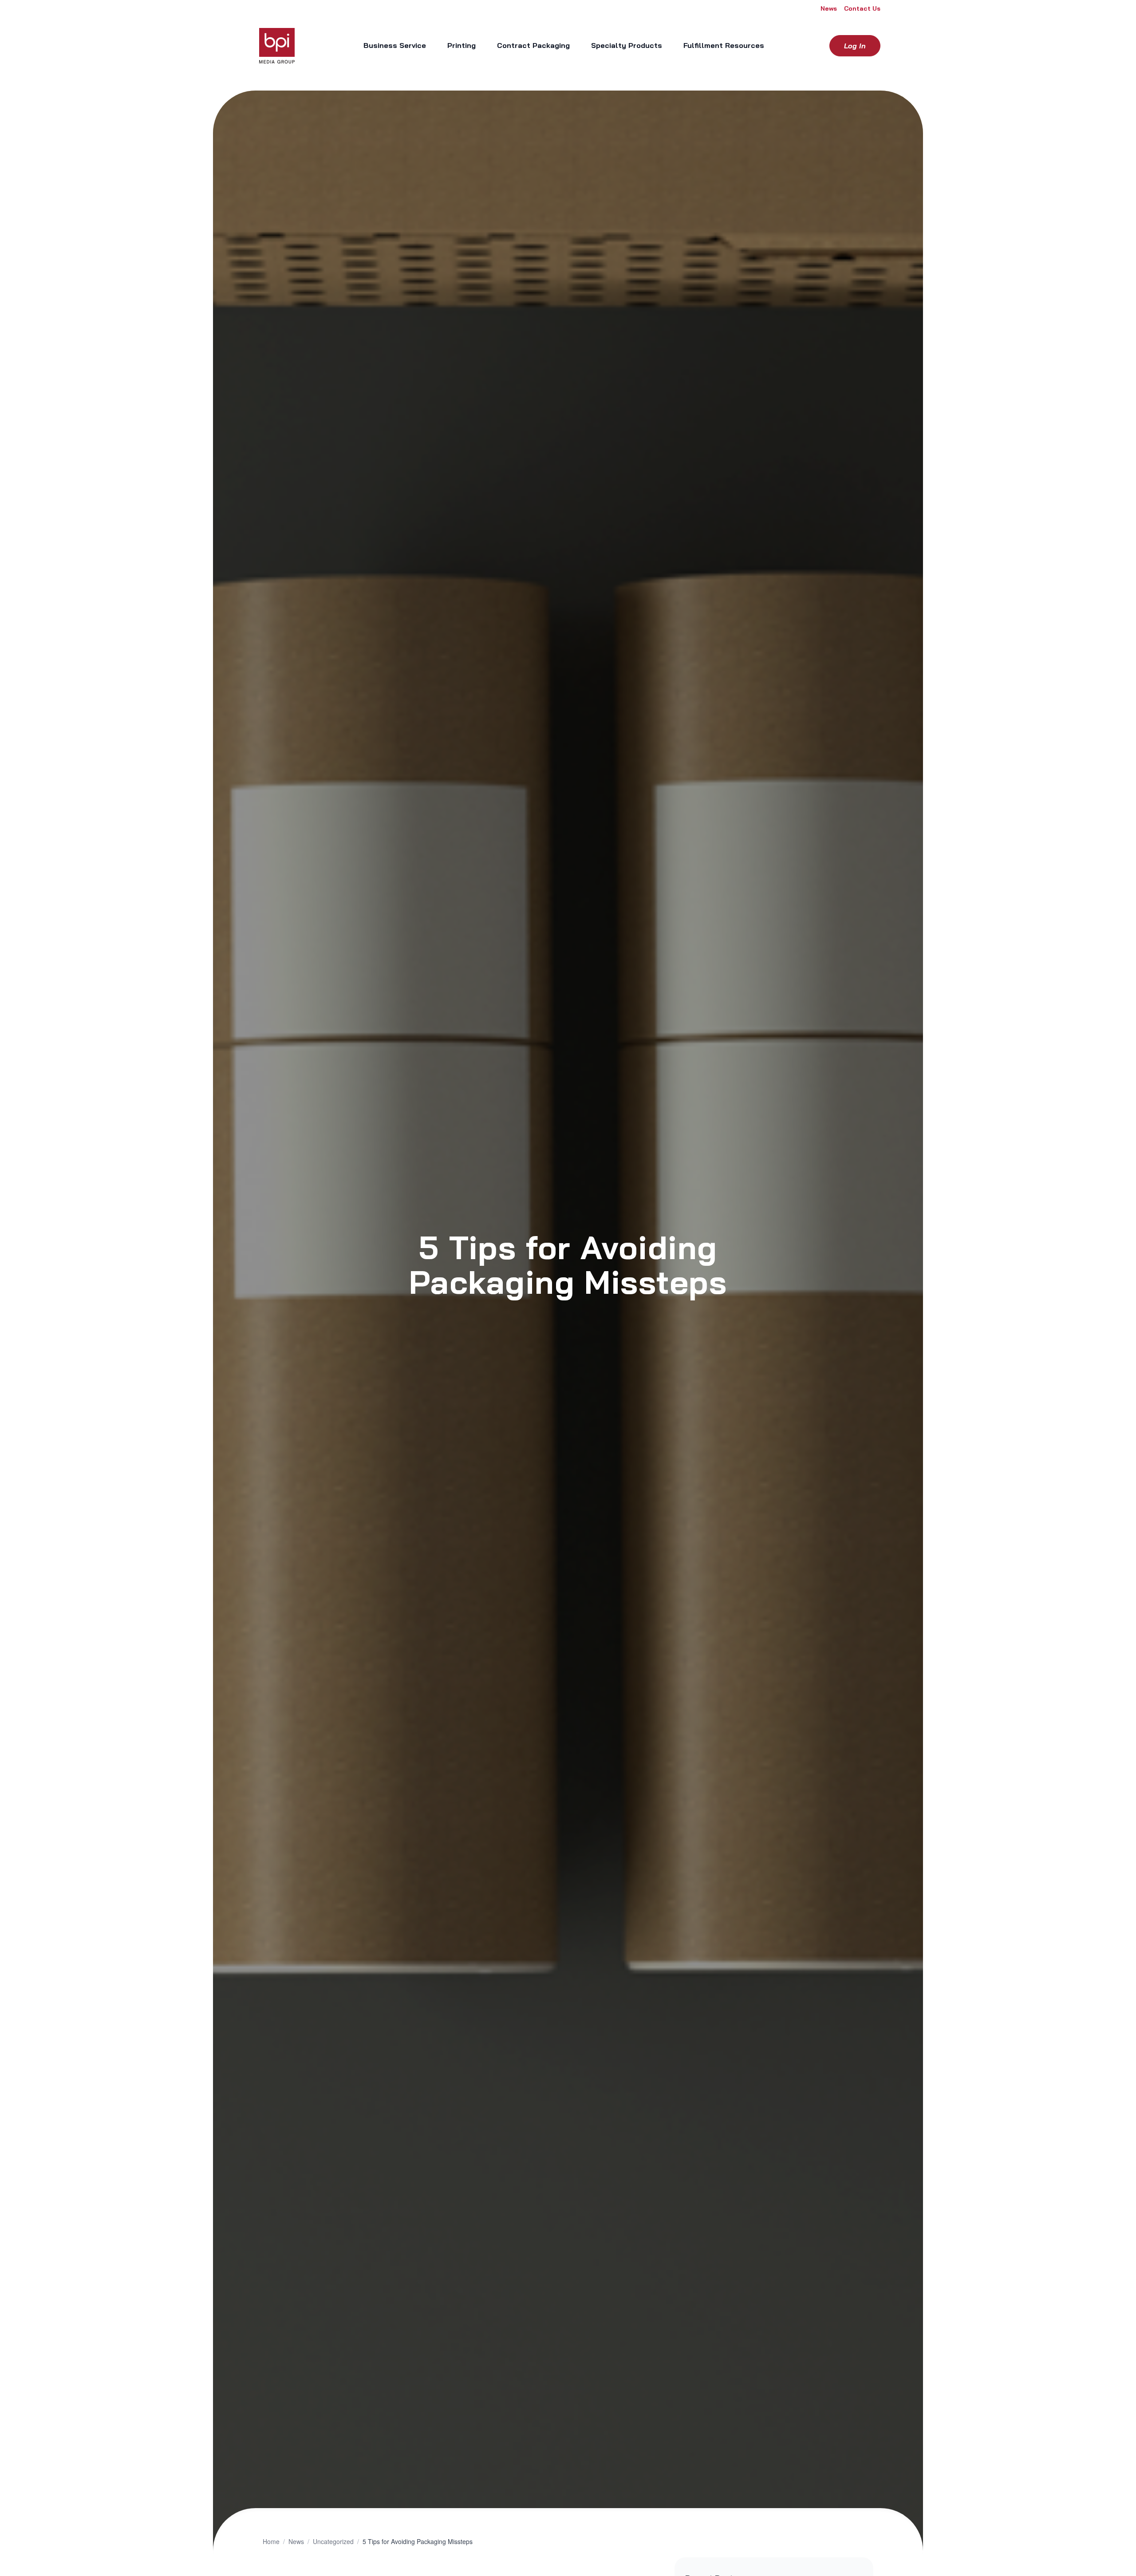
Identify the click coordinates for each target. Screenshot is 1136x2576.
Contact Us (862, 8)
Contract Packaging (533, 45)
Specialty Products (627, 45)
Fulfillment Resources (724, 45)
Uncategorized (333, 2541)
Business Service (395, 45)
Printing (461, 45)
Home (271, 2541)
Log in (855, 46)
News (829, 8)
